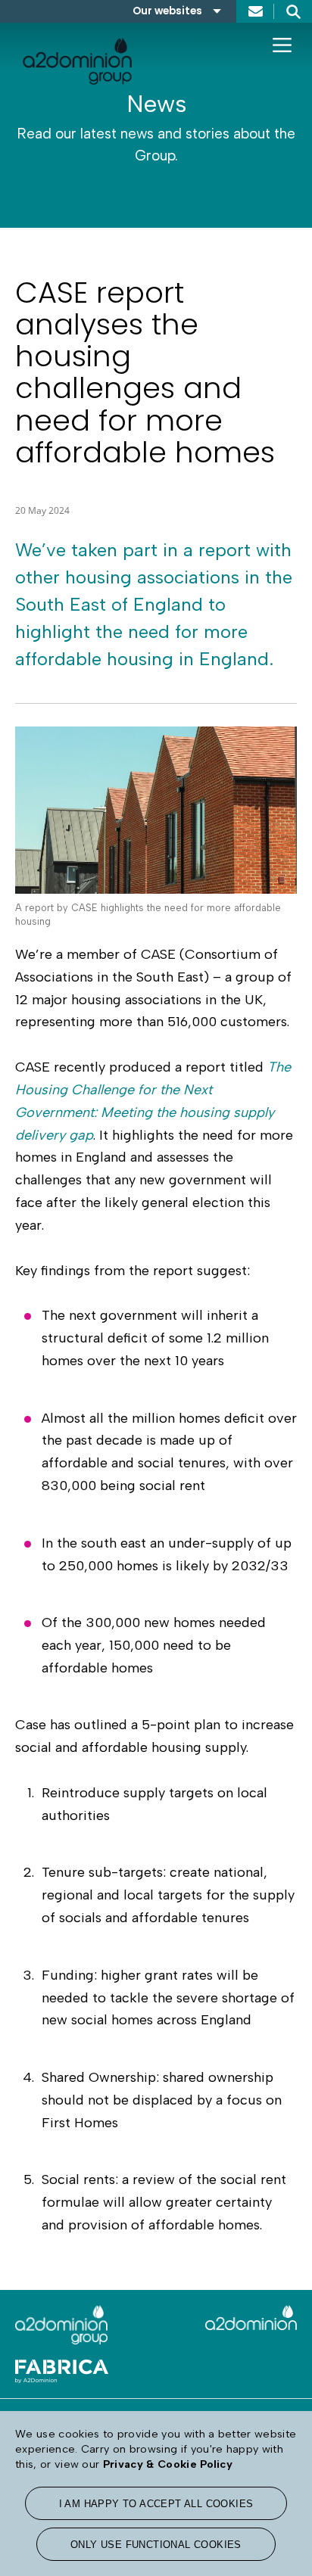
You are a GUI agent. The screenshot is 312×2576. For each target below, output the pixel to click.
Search (293, 11)
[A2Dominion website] (232, 2324)
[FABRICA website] (80, 2364)
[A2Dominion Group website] (80, 2325)
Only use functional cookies (156, 2545)
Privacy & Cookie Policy (168, 2464)
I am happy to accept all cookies (156, 2504)
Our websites (167, 11)
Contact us (255, 11)
